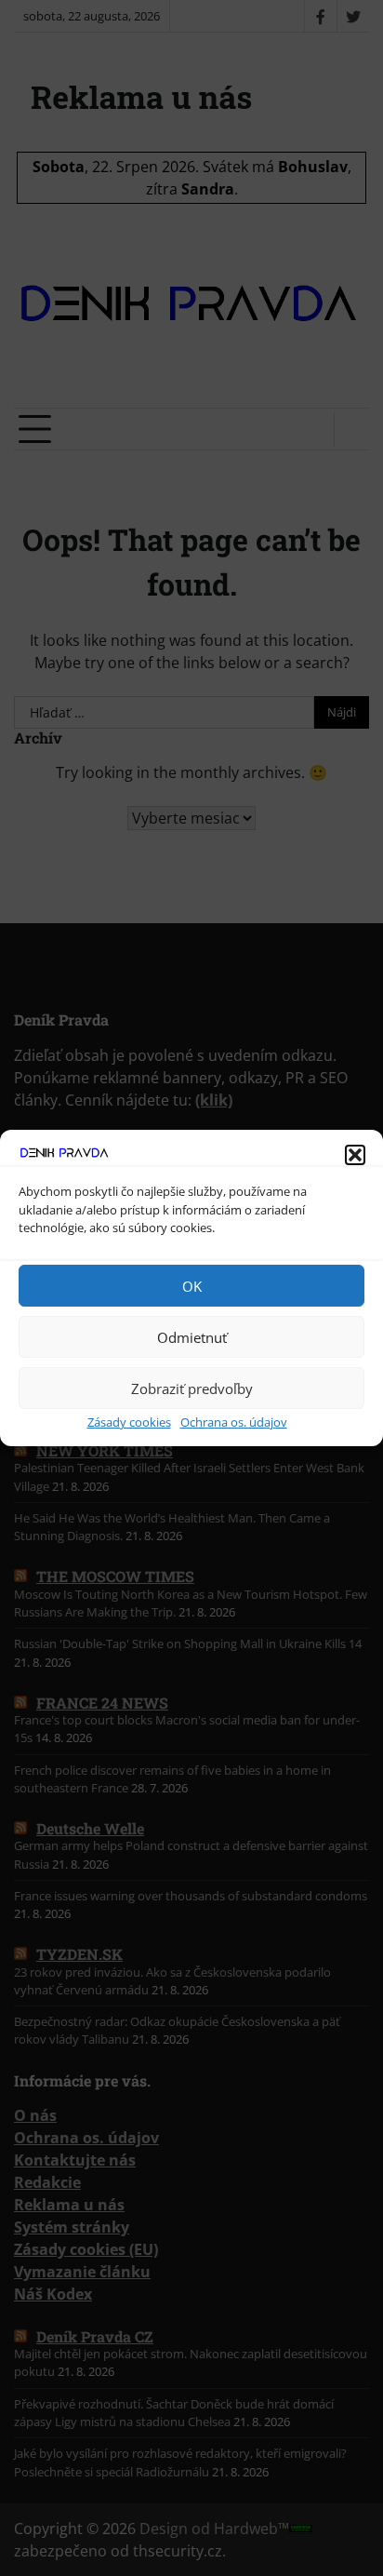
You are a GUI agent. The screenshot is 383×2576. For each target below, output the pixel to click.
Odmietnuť (192, 1337)
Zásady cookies (129, 1422)
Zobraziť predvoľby (192, 1389)
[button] (355, 1155)
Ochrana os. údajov (234, 1422)
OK (192, 1286)
